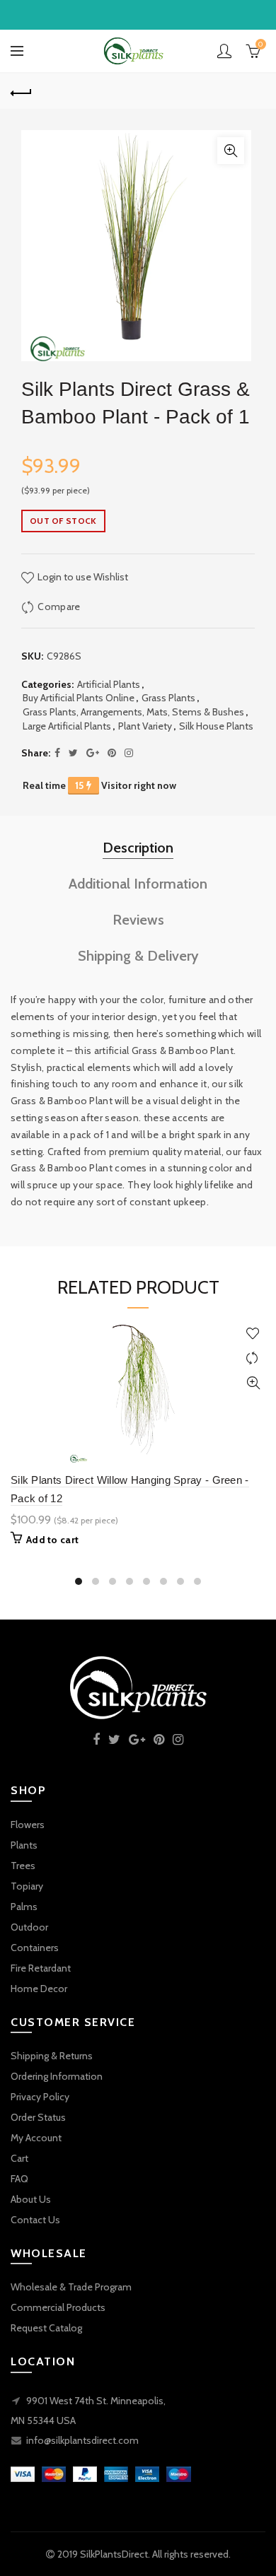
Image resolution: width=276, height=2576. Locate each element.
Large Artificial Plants (67, 726)
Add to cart (52, 1540)
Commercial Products (58, 2307)
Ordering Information (57, 2076)
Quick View (253, 1383)
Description (138, 848)
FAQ (19, 2179)
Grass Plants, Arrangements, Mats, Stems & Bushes (133, 712)
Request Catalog (46, 2328)
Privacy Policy (40, 2097)
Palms (24, 1907)
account (224, 51)
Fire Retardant (41, 1968)
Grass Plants (168, 698)
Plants (24, 1845)
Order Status (38, 2117)
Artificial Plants (109, 684)
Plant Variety (145, 726)
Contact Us (35, 2220)
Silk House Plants (216, 726)
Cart (19, 2158)
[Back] (21, 91)
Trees (23, 1866)
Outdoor (29, 1927)
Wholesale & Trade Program (71, 2287)
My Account (36, 2138)
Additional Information (138, 884)
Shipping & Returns (52, 2056)
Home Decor (39, 1989)
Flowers (28, 1825)
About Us (31, 2199)
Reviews (138, 920)
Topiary (27, 1886)
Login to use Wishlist (82, 577)
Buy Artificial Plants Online (79, 698)
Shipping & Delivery (138, 956)
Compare (59, 607)
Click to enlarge (231, 151)
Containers (35, 1948)
